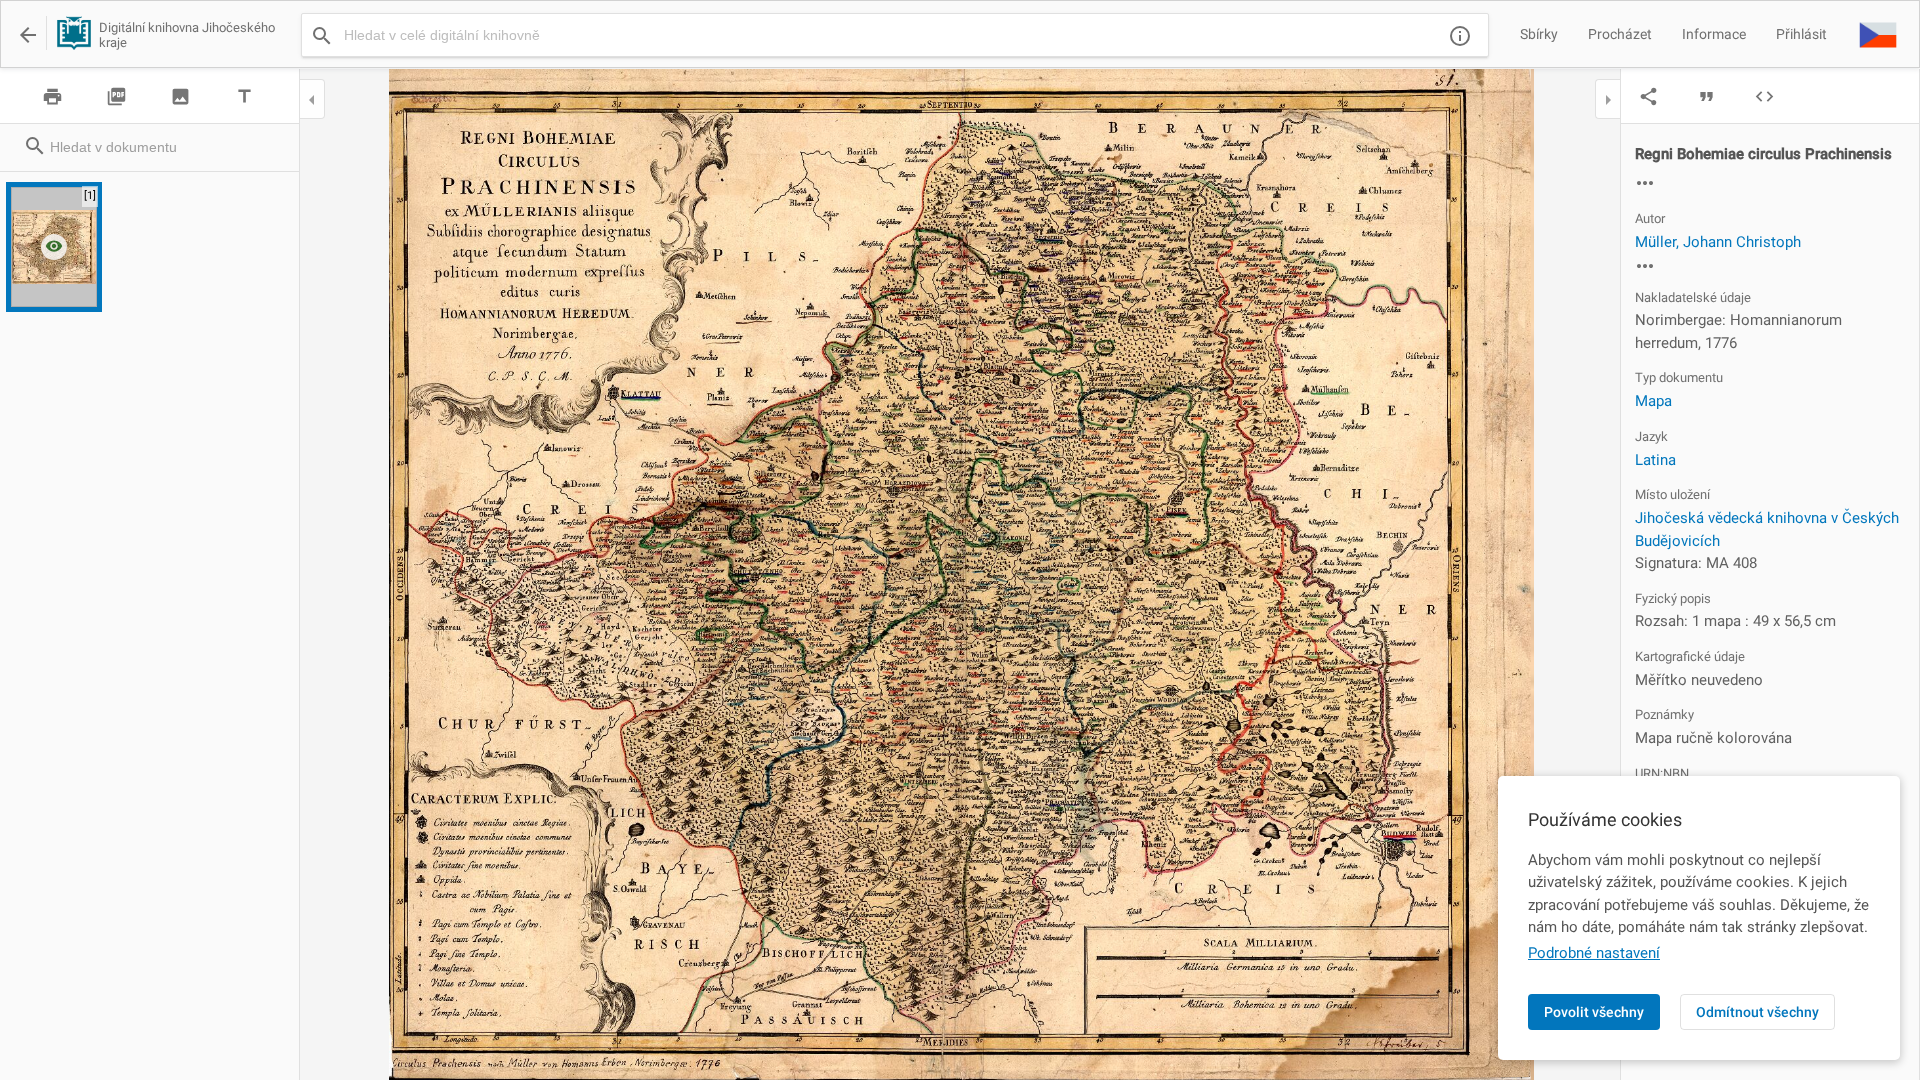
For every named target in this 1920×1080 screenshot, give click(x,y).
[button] (1878, 34)
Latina (1655, 460)
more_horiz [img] (1645, 183)
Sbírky (1539, 34)
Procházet (1620, 34)
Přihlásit (1801, 34)
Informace (1714, 34)
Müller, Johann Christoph (1718, 242)
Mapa (1653, 401)
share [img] (1648, 96)
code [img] (1764, 96)
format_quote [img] (1706, 96)
